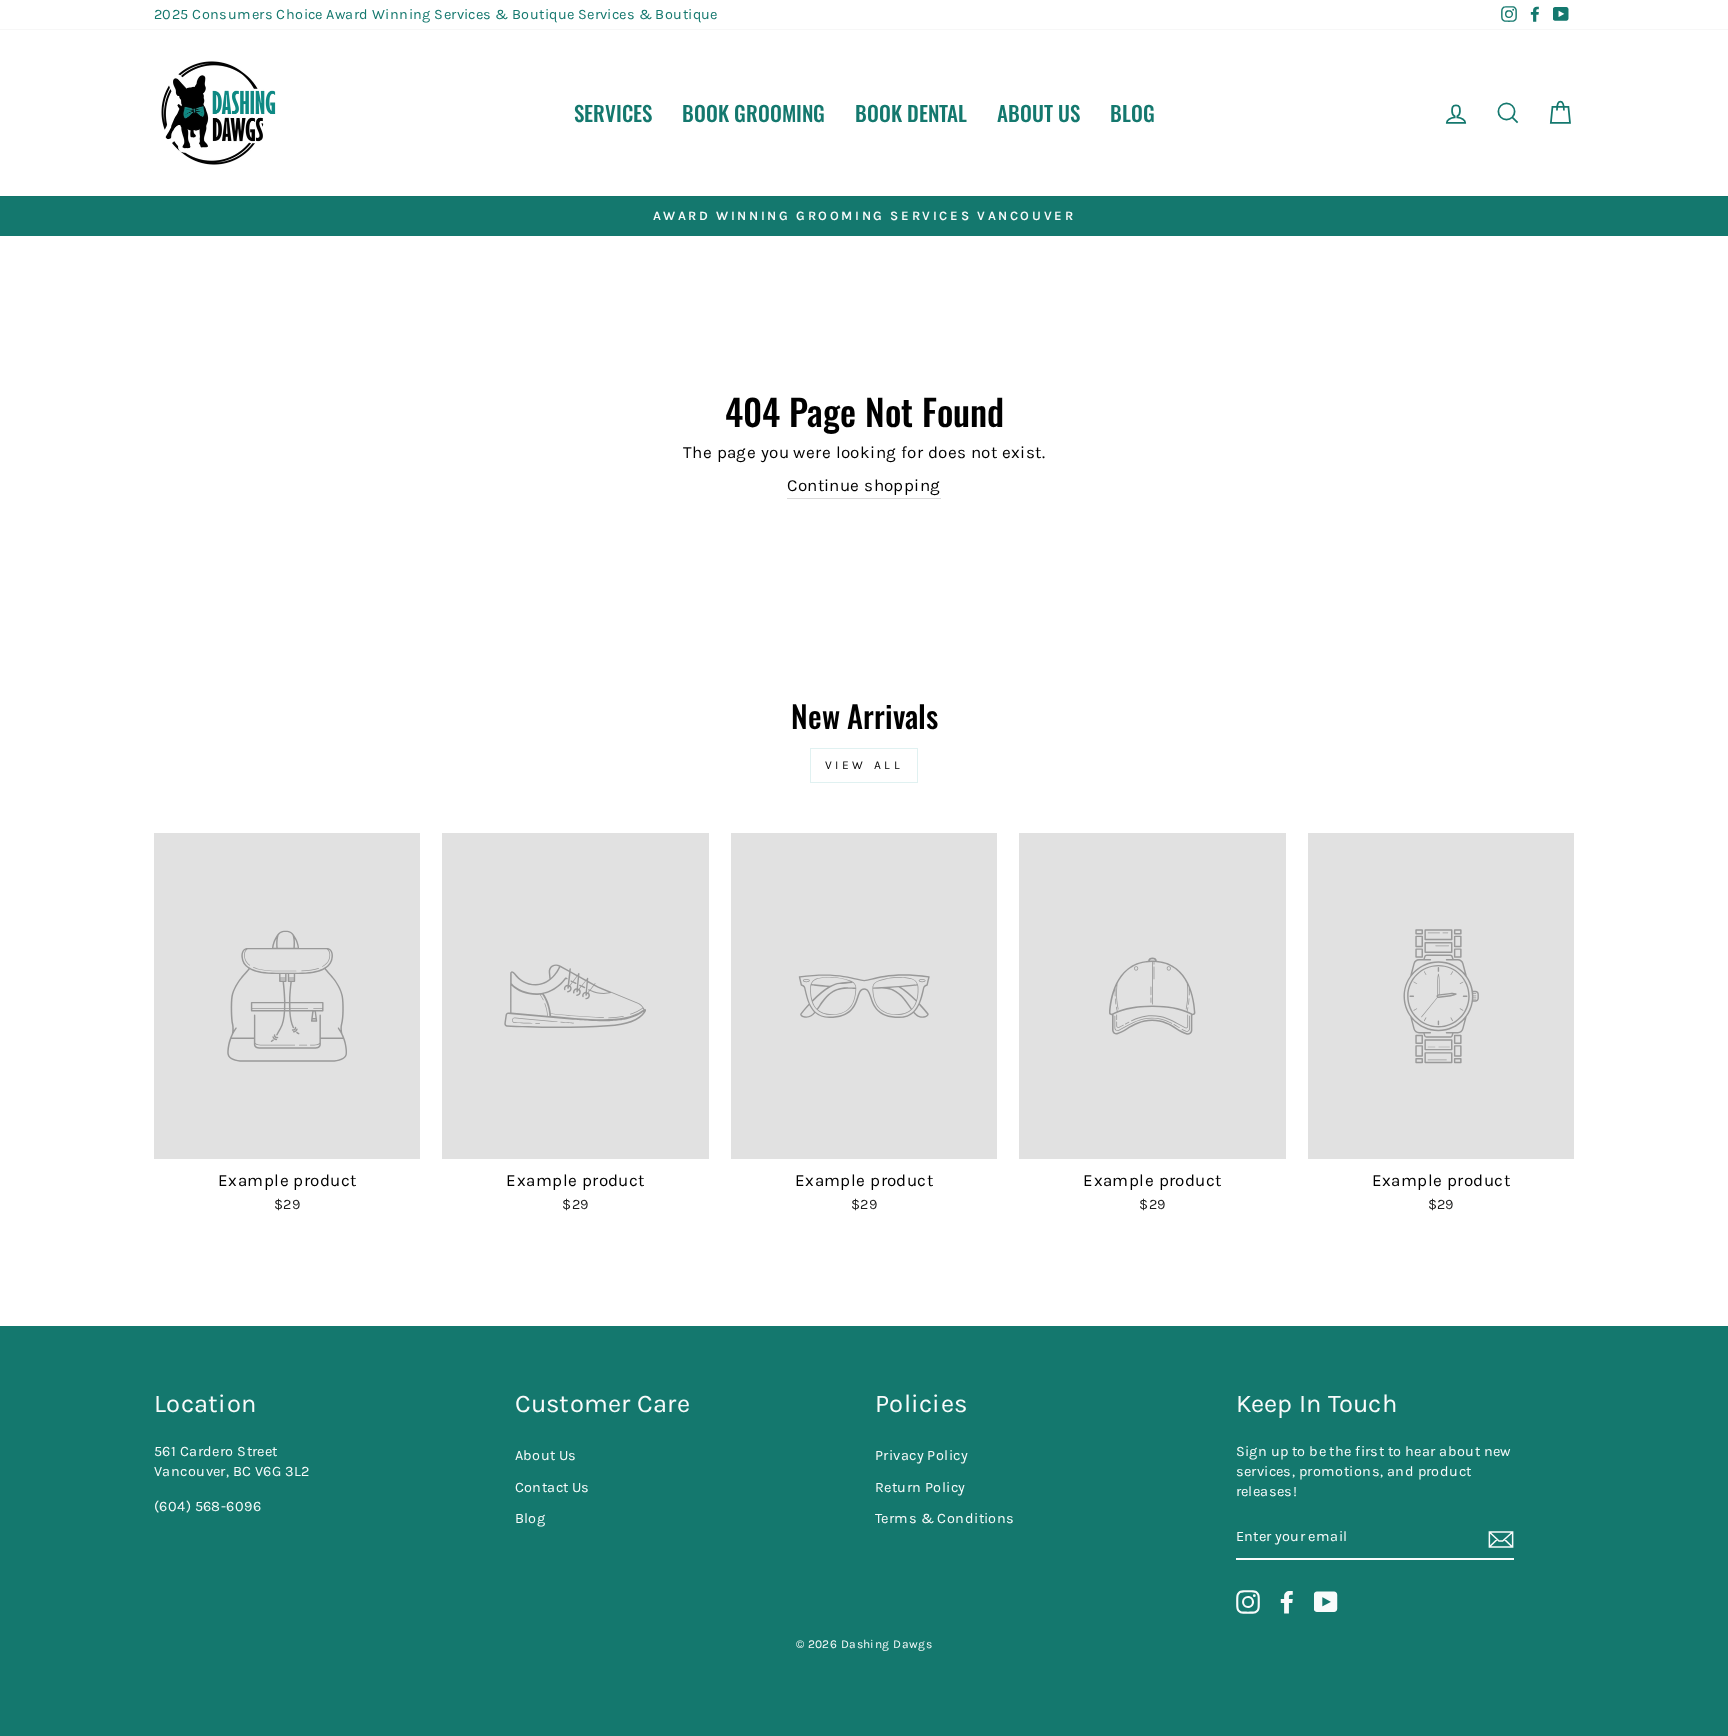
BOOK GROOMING (753, 112)
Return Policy (920, 1487)
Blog (1132, 112)
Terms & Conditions (945, 1518)
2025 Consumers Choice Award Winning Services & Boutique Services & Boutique (436, 14)
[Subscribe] (1501, 1538)
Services (613, 112)
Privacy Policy (921, 1455)
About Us (1038, 112)
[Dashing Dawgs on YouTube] (1326, 1602)
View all (864, 765)
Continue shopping (863, 485)
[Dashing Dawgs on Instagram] (1248, 1602)
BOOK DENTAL (911, 112)
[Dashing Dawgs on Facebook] (1287, 1602)
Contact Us (552, 1487)
